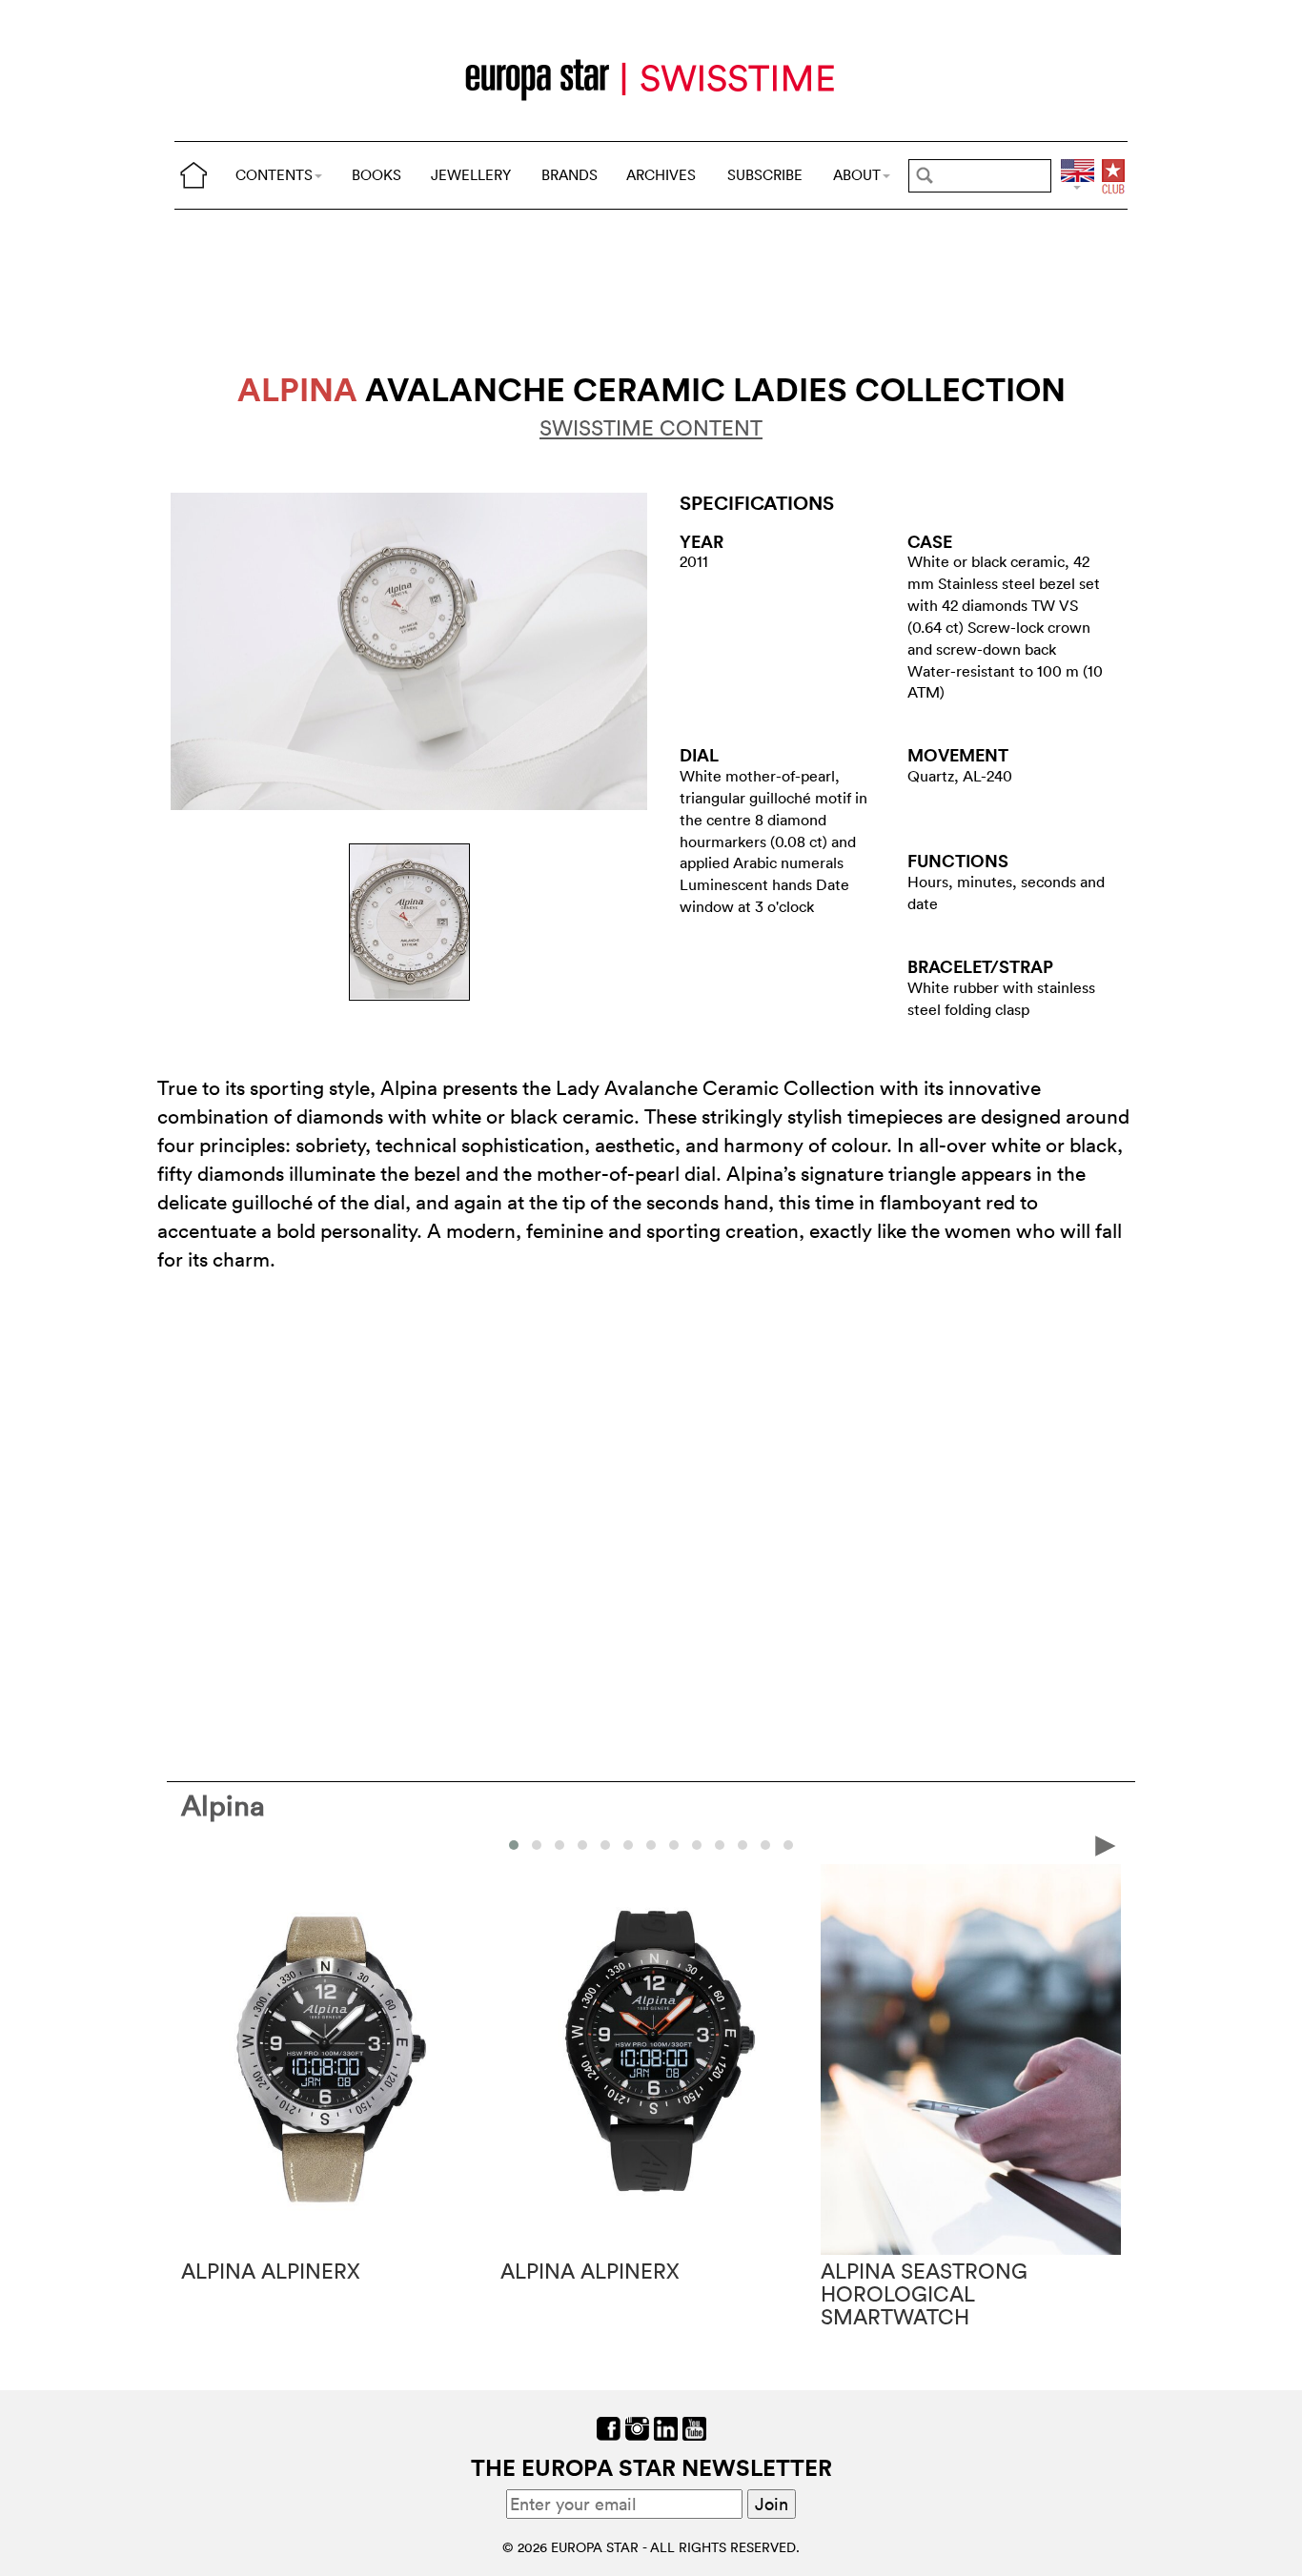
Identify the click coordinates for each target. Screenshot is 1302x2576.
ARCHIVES (661, 175)
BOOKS (376, 175)
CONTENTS (274, 175)
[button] (514, 1845)
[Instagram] (637, 2426)
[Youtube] (694, 2426)
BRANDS (570, 175)
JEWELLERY (471, 175)
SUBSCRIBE (765, 175)
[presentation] (196, 1844)
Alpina (223, 1805)
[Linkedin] (666, 2426)
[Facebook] (609, 2426)
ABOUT (857, 175)
